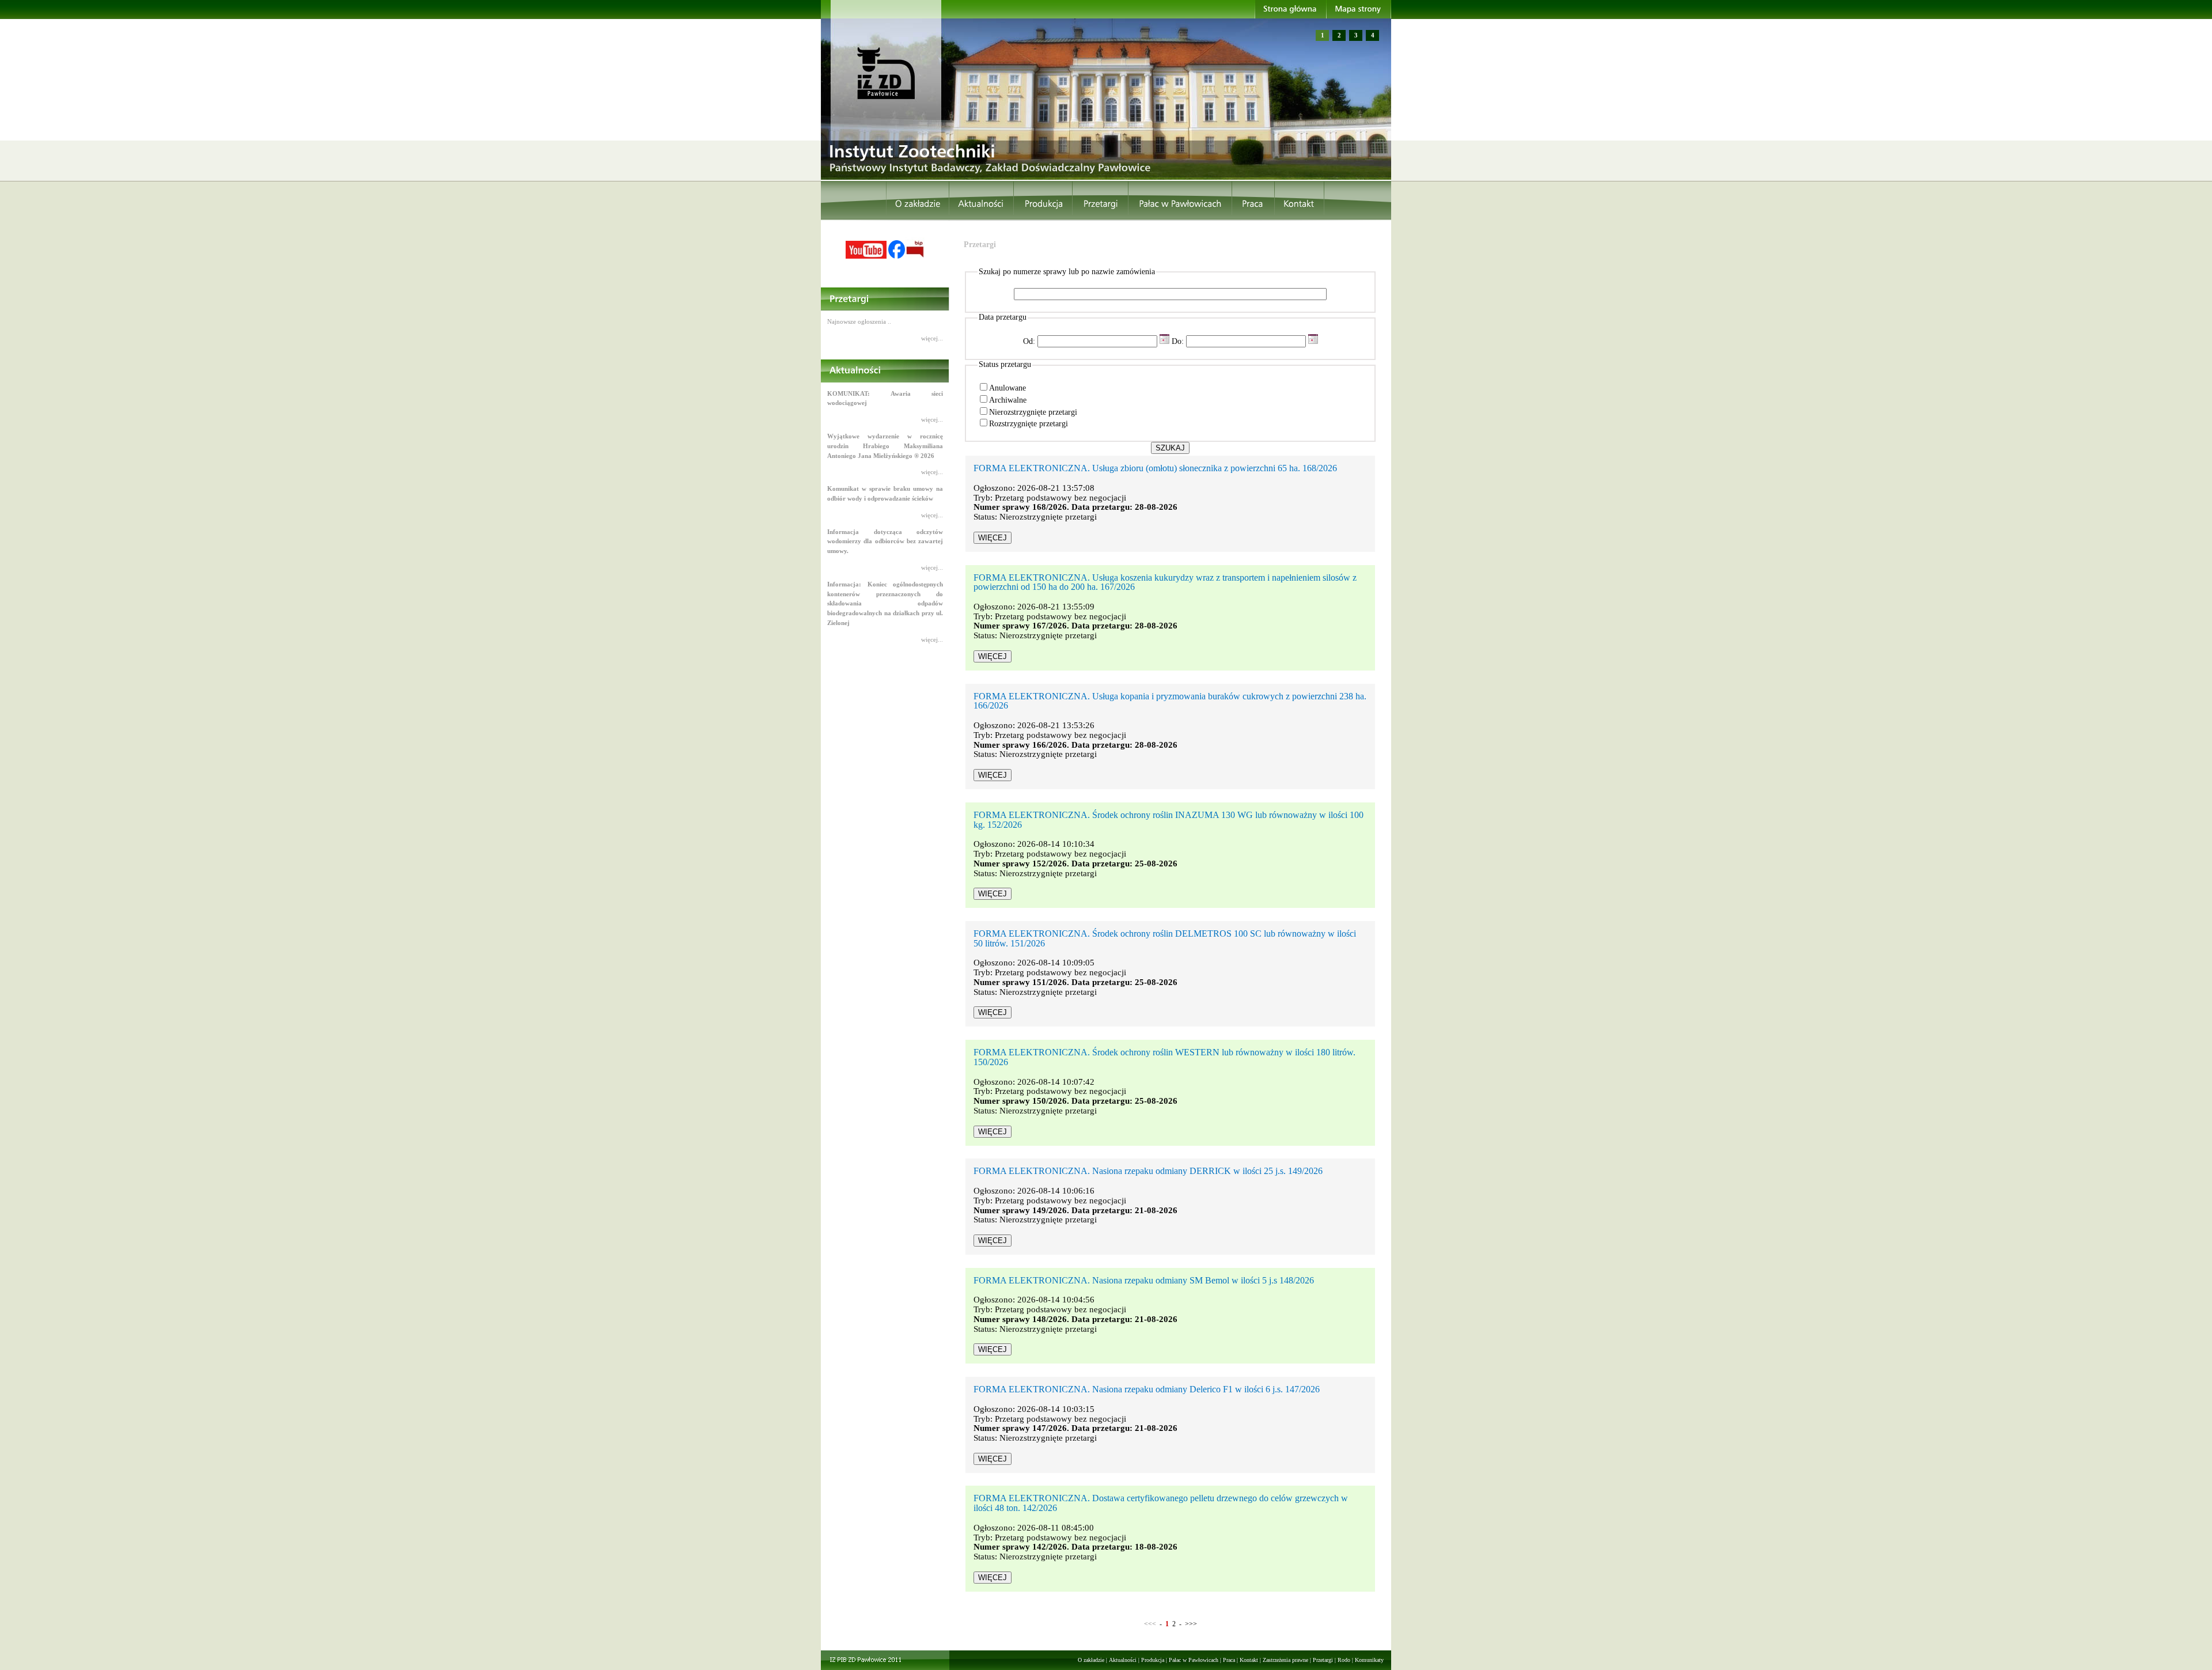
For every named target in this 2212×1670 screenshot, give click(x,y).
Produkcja (1153, 1660)
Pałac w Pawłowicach (1194, 1660)
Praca (1229, 1660)
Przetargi (1323, 1660)
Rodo (1344, 1660)
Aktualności (1123, 1660)
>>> (1191, 1624)
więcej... (932, 338)
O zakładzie (1091, 1660)
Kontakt (1249, 1660)
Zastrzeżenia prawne (1285, 1660)
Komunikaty (1369, 1660)
